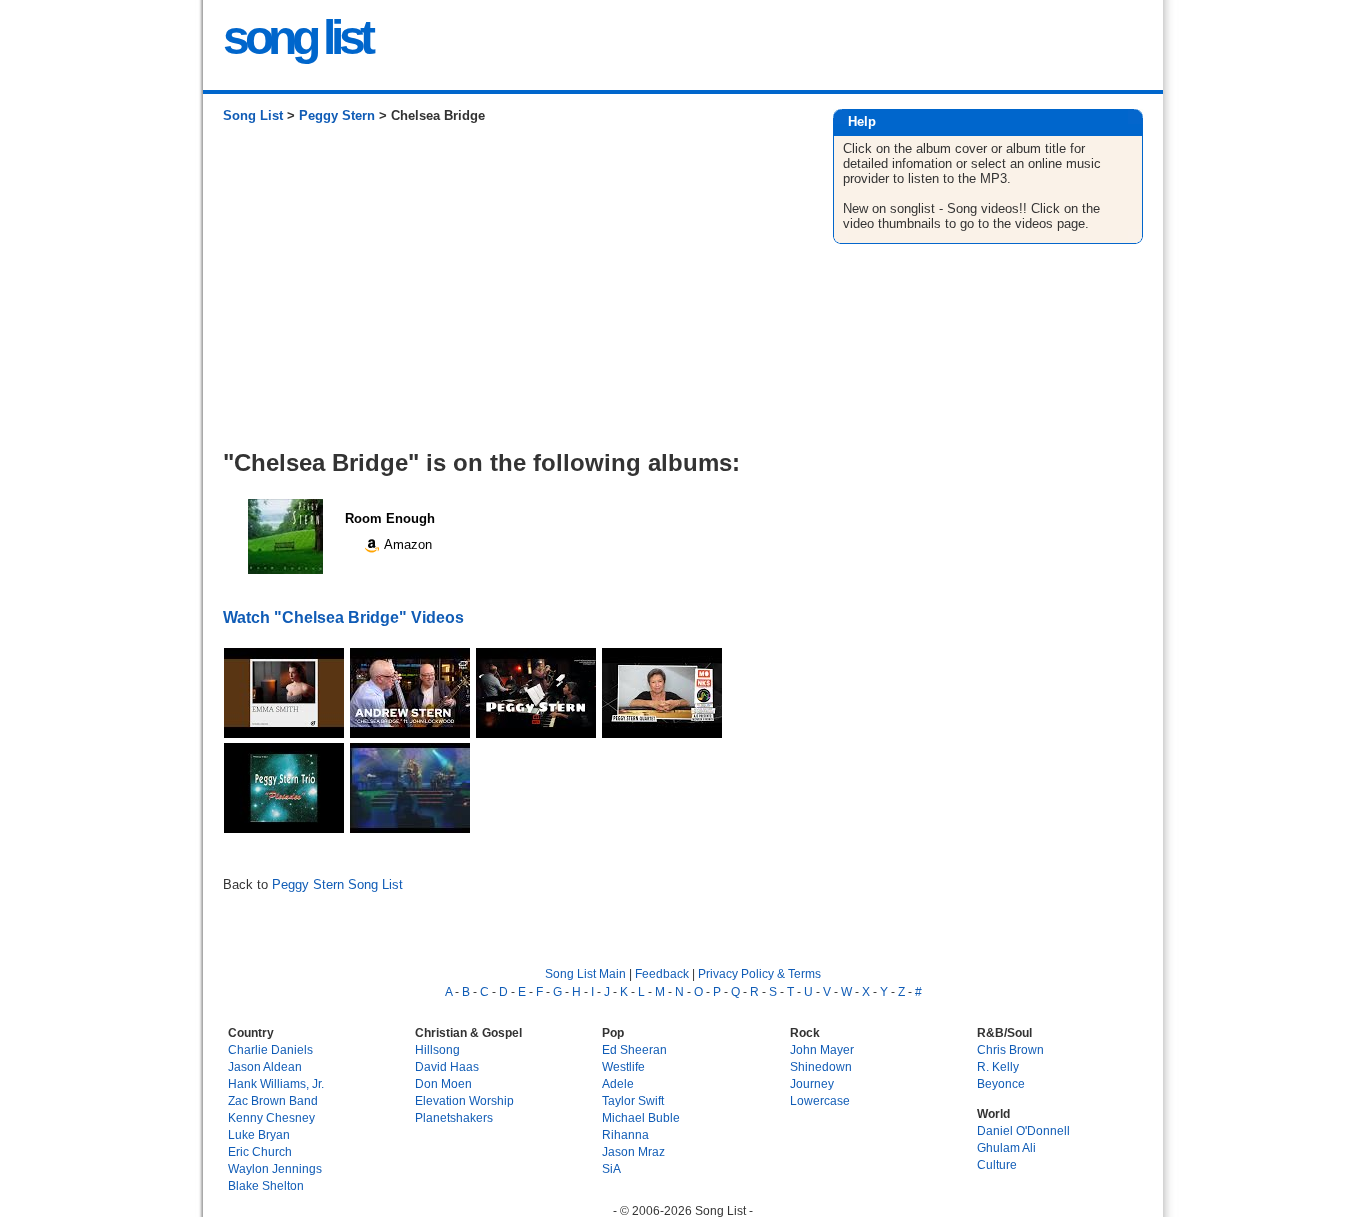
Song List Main (585, 973)
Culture (997, 1164)
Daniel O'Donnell (1023, 1130)
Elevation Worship (464, 1100)
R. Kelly (998, 1066)
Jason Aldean (265, 1066)
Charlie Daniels (270, 1049)
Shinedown (821, 1066)
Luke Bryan (259, 1134)
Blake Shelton (266, 1185)
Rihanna (625, 1134)
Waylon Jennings (275, 1168)
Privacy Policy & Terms (759, 973)
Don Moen (443, 1083)
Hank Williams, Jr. (276, 1083)
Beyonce (1001, 1083)
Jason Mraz (633, 1151)
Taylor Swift (633, 1100)
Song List (253, 115)
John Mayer (822, 1049)
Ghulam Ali (1006, 1147)
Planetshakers (454, 1117)
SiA (611, 1168)
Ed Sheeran (634, 1049)
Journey (812, 1083)
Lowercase (820, 1100)
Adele (618, 1083)
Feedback (662, 973)
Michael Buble (641, 1117)
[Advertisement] (507, 294)
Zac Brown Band (273, 1100)
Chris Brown (1010, 1049)
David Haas (447, 1066)
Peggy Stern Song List (337, 884)
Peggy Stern (337, 115)
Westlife (623, 1066)
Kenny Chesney (271, 1117)
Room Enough (390, 518)
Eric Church (260, 1151)
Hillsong (437, 1049)
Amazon (406, 544)
